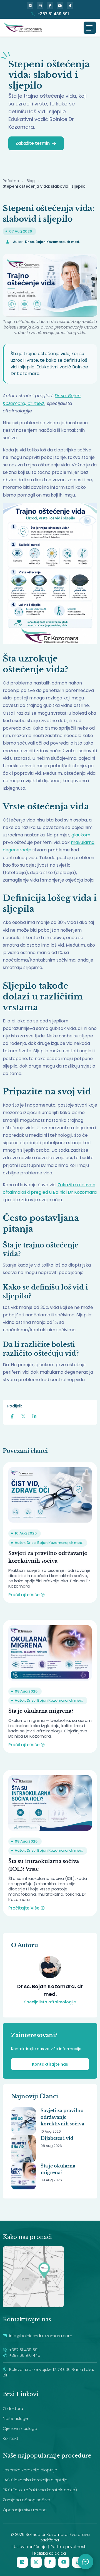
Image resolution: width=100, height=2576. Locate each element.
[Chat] (86, 2562)
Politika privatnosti (68, 2547)
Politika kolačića (50, 2553)
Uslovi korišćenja (30, 2547)
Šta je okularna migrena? (41, 1711)
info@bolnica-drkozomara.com (41, 2336)
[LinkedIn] (30, 6)
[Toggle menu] (90, 28)
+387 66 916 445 (24, 2355)
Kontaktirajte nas (50, 2064)
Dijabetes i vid (57, 2138)
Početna (11, 181)
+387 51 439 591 (53, 14)
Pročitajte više (24, 1595)
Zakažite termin (33, 143)
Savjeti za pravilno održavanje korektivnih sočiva (62, 2117)
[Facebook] (50, 6)
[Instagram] (40, 6)
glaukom (81, 835)
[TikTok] (70, 6)
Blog (31, 181)
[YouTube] (60, 6)
